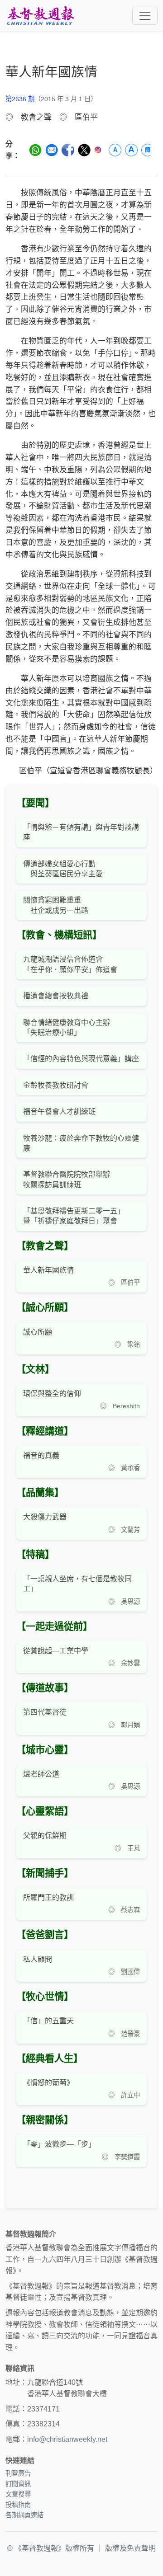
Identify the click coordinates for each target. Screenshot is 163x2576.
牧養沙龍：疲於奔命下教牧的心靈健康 (81, 1143)
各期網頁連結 (24, 2515)
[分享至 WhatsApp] (35, 150)
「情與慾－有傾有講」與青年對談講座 (81, 832)
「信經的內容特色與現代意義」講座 (81, 1059)
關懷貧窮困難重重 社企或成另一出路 (56, 905)
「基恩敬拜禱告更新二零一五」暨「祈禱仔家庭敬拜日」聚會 (74, 1216)
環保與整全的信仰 (52, 1394)
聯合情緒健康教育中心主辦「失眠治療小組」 (67, 1027)
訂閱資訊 (18, 2484)
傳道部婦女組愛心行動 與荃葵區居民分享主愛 (63, 869)
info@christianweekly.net (67, 2439)
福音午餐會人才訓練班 (59, 1112)
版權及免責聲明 (130, 2548)
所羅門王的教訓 (48, 1897)
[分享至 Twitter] (84, 150)
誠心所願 (38, 1332)
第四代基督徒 (45, 1712)
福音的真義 (41, 1455)
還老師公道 (41, 1774)
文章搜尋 (18, 2494)
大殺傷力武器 (45, 1517)
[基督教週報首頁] (40, 16)
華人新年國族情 (48, 1270)
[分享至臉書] (68, 150)
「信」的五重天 (48, 2021)
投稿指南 (18, 2505)
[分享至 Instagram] (98, 150)
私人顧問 (38, 1959)
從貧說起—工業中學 (56, 1651)
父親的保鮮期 (45, 1836)
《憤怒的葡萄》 (48, 2083)
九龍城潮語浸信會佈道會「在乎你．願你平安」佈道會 (70, 964)
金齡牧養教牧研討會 (56, 1085)
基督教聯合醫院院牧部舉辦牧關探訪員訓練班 (67, 1179)
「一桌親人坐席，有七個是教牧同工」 (77, 1584)
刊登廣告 (18, 2473)
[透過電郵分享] (52, 150)
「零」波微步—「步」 (59, 2144)
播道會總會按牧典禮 (56, 996)
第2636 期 (20, 99)
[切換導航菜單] (145, 16)
